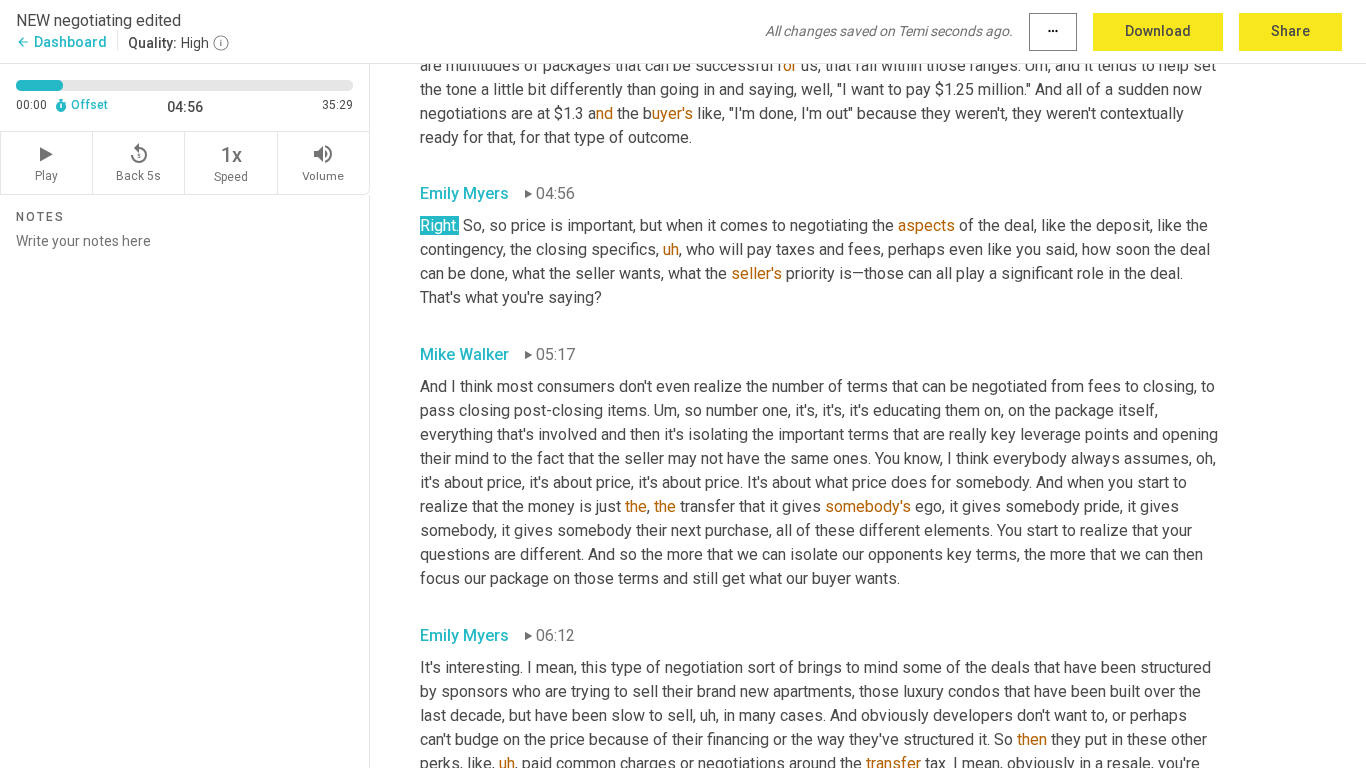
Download (1158, 31)
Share (1290, 31)
